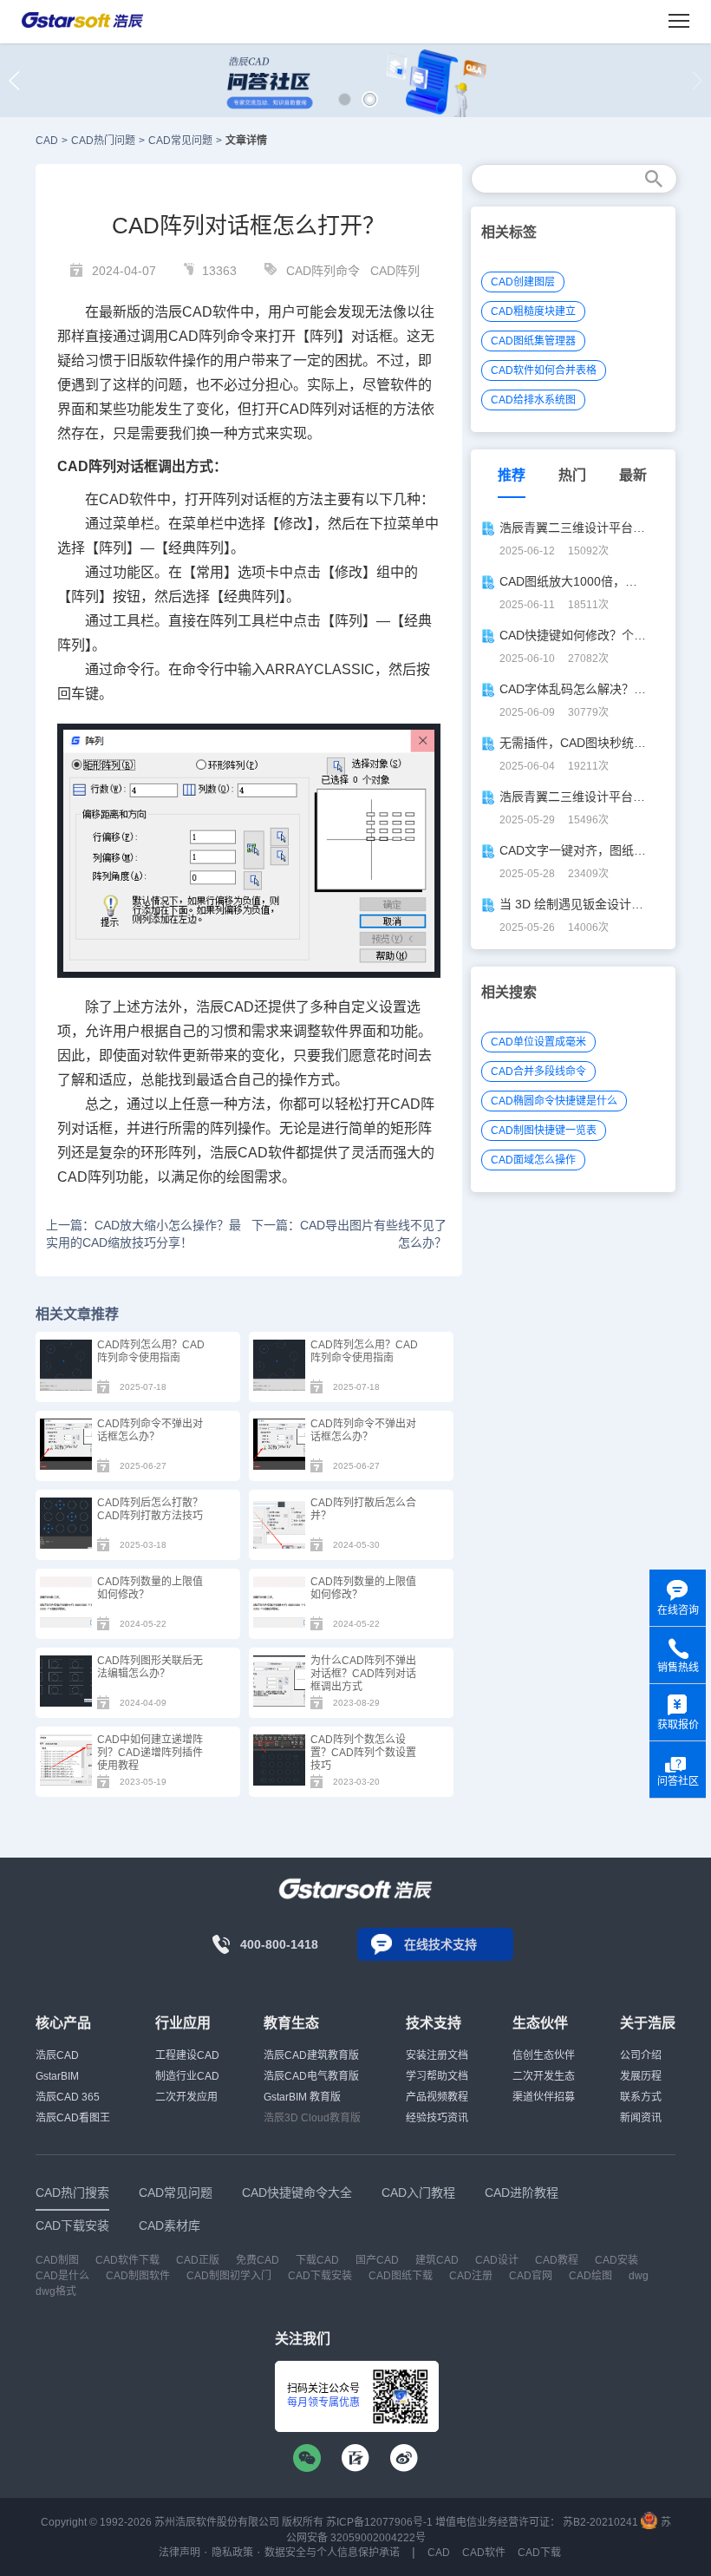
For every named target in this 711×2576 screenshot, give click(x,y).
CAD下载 (539, 2553)
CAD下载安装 (320, 2276)
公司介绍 (641, 2055)
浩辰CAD (57, 2055)
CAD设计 (497, 2260)
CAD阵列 (395, 271)
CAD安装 (616, 2260)
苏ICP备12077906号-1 (379, 2522)
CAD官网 (531, 2276)
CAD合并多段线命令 (538, 1072)
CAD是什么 (62, 2276)
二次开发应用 (186, 2097)
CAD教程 (557, 2260)
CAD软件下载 (127, 2260)
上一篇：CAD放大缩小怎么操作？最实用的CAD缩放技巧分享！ (144, 1234)
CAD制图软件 (138, 2276)
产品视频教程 (437, 2097)
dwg (639, 2276)
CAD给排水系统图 (533, 400)
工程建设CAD (187, 2055)
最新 (633, 475)
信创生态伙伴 (544, 2055)
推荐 (512, 475)
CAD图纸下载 (401, 2276)
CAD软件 (128, 499)
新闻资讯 (641, 2118)
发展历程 (641, 2076)
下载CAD (317, 2260)
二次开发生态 (544, 2076)
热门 (572, 475)
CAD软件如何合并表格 (544, 370)
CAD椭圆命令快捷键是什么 (554, 1101)
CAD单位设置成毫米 (538, 1042)
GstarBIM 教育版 (302, 2097)
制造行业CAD (187, 2076)
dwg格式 (56, 2291)
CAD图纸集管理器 (533, 341)
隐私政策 (232, 2553)
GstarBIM (57, 2076)
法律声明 (179, 2553)
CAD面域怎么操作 (533, 1160)
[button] (345, 99)
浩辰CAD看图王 (73, 2118)
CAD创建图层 (523, 282)
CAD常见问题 (180, 141)
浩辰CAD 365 (68, 2097)
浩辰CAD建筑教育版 (311, 2055)
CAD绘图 (590, 2276)
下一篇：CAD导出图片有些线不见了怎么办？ (349, 1234)
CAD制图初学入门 (229, 2276)
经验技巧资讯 (437, 2118)
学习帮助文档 (437, 2076)
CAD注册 (471, 2276)
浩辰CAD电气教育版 (311, 2076)
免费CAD (258, 2260)
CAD (47, 141)
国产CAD (377, 2260)
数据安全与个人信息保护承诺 (332, 2553)
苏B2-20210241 (600, 2522)
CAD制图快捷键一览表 (544, 1131)
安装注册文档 (437, 2055)
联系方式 (641, 2097)
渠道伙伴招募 (544, 2097)
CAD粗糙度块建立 (533, 311)
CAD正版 (198, 2260)
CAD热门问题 (103, 141)
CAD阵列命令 (323, 271)
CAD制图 (57, 2260)
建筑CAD (437, 2260)
